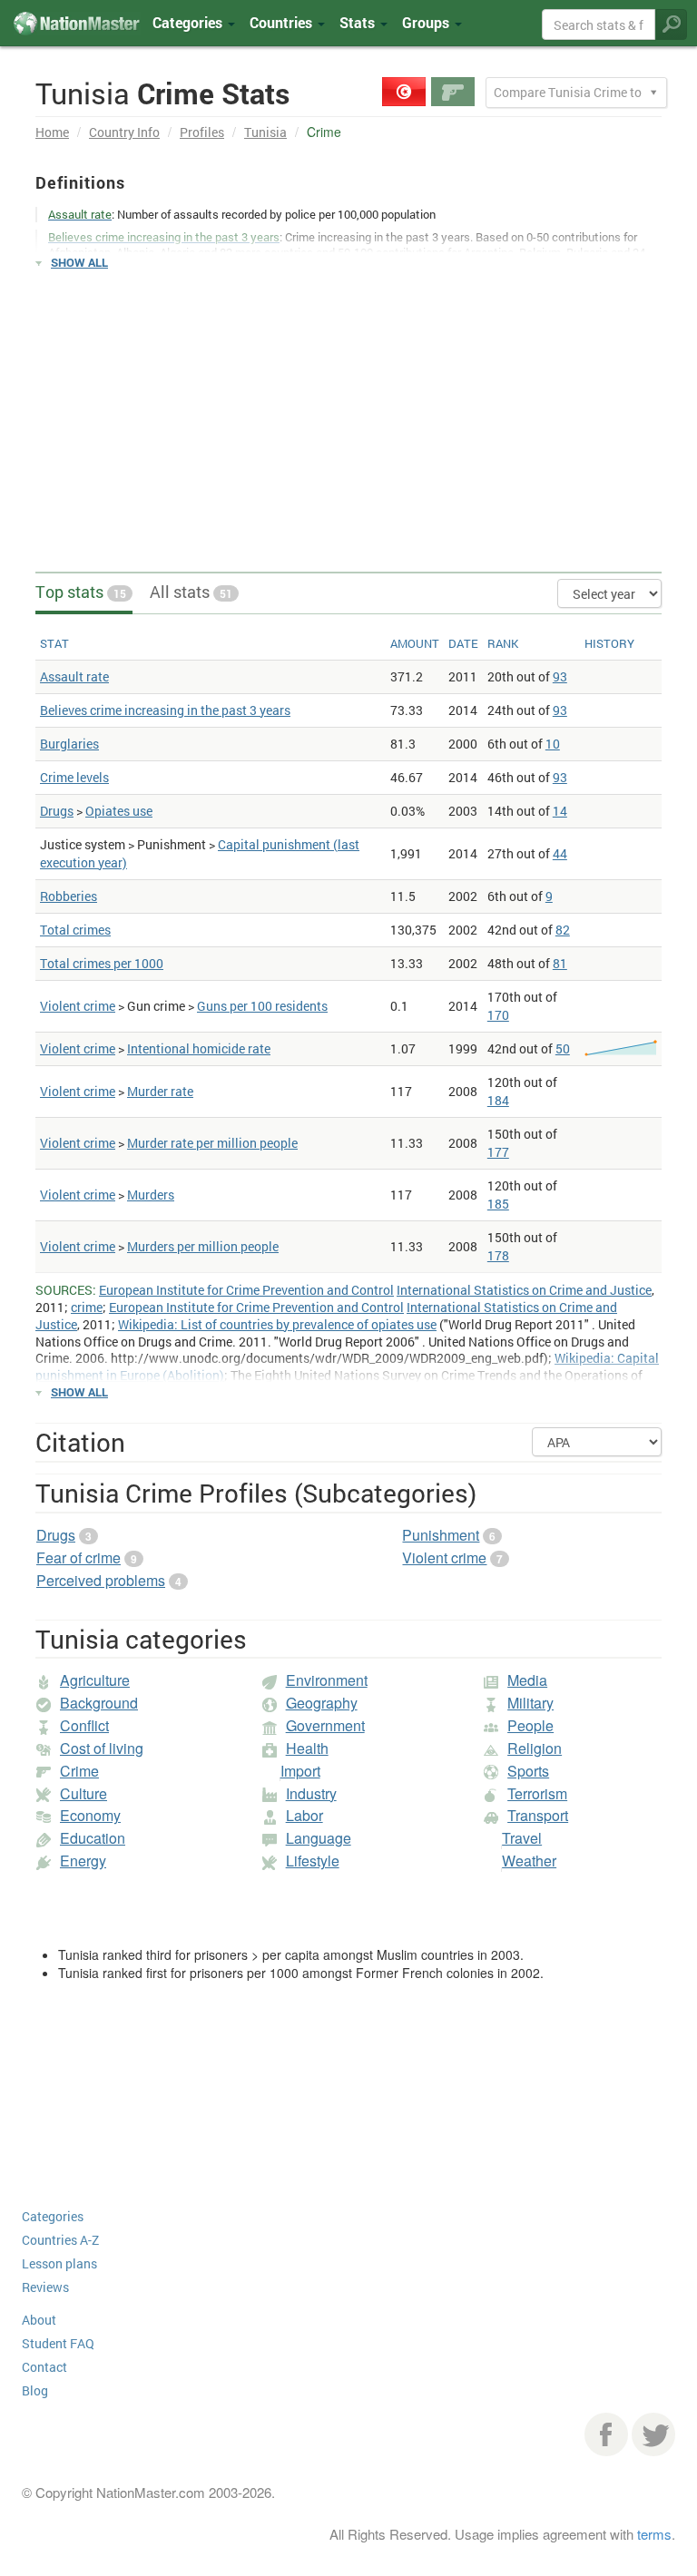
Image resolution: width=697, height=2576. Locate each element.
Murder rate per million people (212, 1143)
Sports (528, 1771)
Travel (522, 1838)
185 (498, 1204)
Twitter (653, 2434)
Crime (79, 1771)
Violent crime (78, 1006)
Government (325, 1725)
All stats (191, 592)
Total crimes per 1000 (102, 963)
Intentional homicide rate (199, 1048)
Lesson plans (59, 2263)
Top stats (81, 592)
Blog (35, 2390)
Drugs (57, 811)
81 (560, 963)
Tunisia (265, 132)
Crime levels (74, 777)
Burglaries (69, 744)
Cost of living (102, 1748)
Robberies (69, 896)
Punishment (441, 1535)
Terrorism (537, 1793)
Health (307, 1748)
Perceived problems (101, 1580)
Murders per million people (203, 1246)
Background (99, 1703)
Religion (535, 1748)
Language (319, 1838)
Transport (538, 1815)
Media (527, 1680)
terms (654, 2534)
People (530, 1725)
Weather (529, 1861)
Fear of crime (79, 1557)
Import (300, 1771)
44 (560, 853)
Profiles (202, 132)
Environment (327, 1680)
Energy (83, 1861)
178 (498, 1255)
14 (560, 811)
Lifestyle (313, 1861)
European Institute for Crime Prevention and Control (246, 1290)
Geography (322, 1703)
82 (563, 930)
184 (498, 1100)
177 (498, 1152)
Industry (311, 1793)
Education (93, 1838)
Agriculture (95, 1680)
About (39, 2320)
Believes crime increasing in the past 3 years (165, 710)
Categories (189, 22)
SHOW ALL (79, 262)
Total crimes (75, 930)
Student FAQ (58, 2343)
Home (52, 132)
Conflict (84, 1725)
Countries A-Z (60, 2240)
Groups (427, 22)
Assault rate (74, 676)
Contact (44, 2367)
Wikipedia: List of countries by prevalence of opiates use (277, 1324)
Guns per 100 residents (262, 1006)
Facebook (606, 2434)
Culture (83, 1793)
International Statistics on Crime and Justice (524, 1290)
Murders (151, 1195)
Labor (304, 1815)
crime (87, 1307)
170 (498, 1015)
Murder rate (160, 1091)
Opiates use (119, 811)
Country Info (124, 132)
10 (553, 744)
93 (560, 676)
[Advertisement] (348, 413)
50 (563, 1048)
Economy (90, 1815)
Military (530, 1703)
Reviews (45, 2287)
